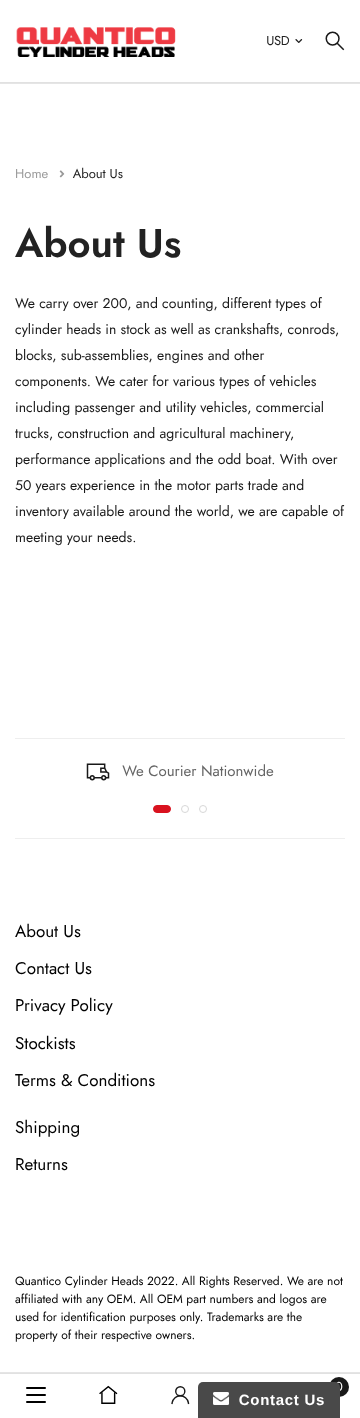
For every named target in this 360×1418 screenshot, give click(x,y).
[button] (162, 809)
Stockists (45, 1044)
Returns (41, 1165)
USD (277, 40)
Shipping (47, 1128)
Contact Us (53, 969)
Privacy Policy (64, 1006)
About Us (48, 932)
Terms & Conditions (85, 1081)
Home (33, 173)
